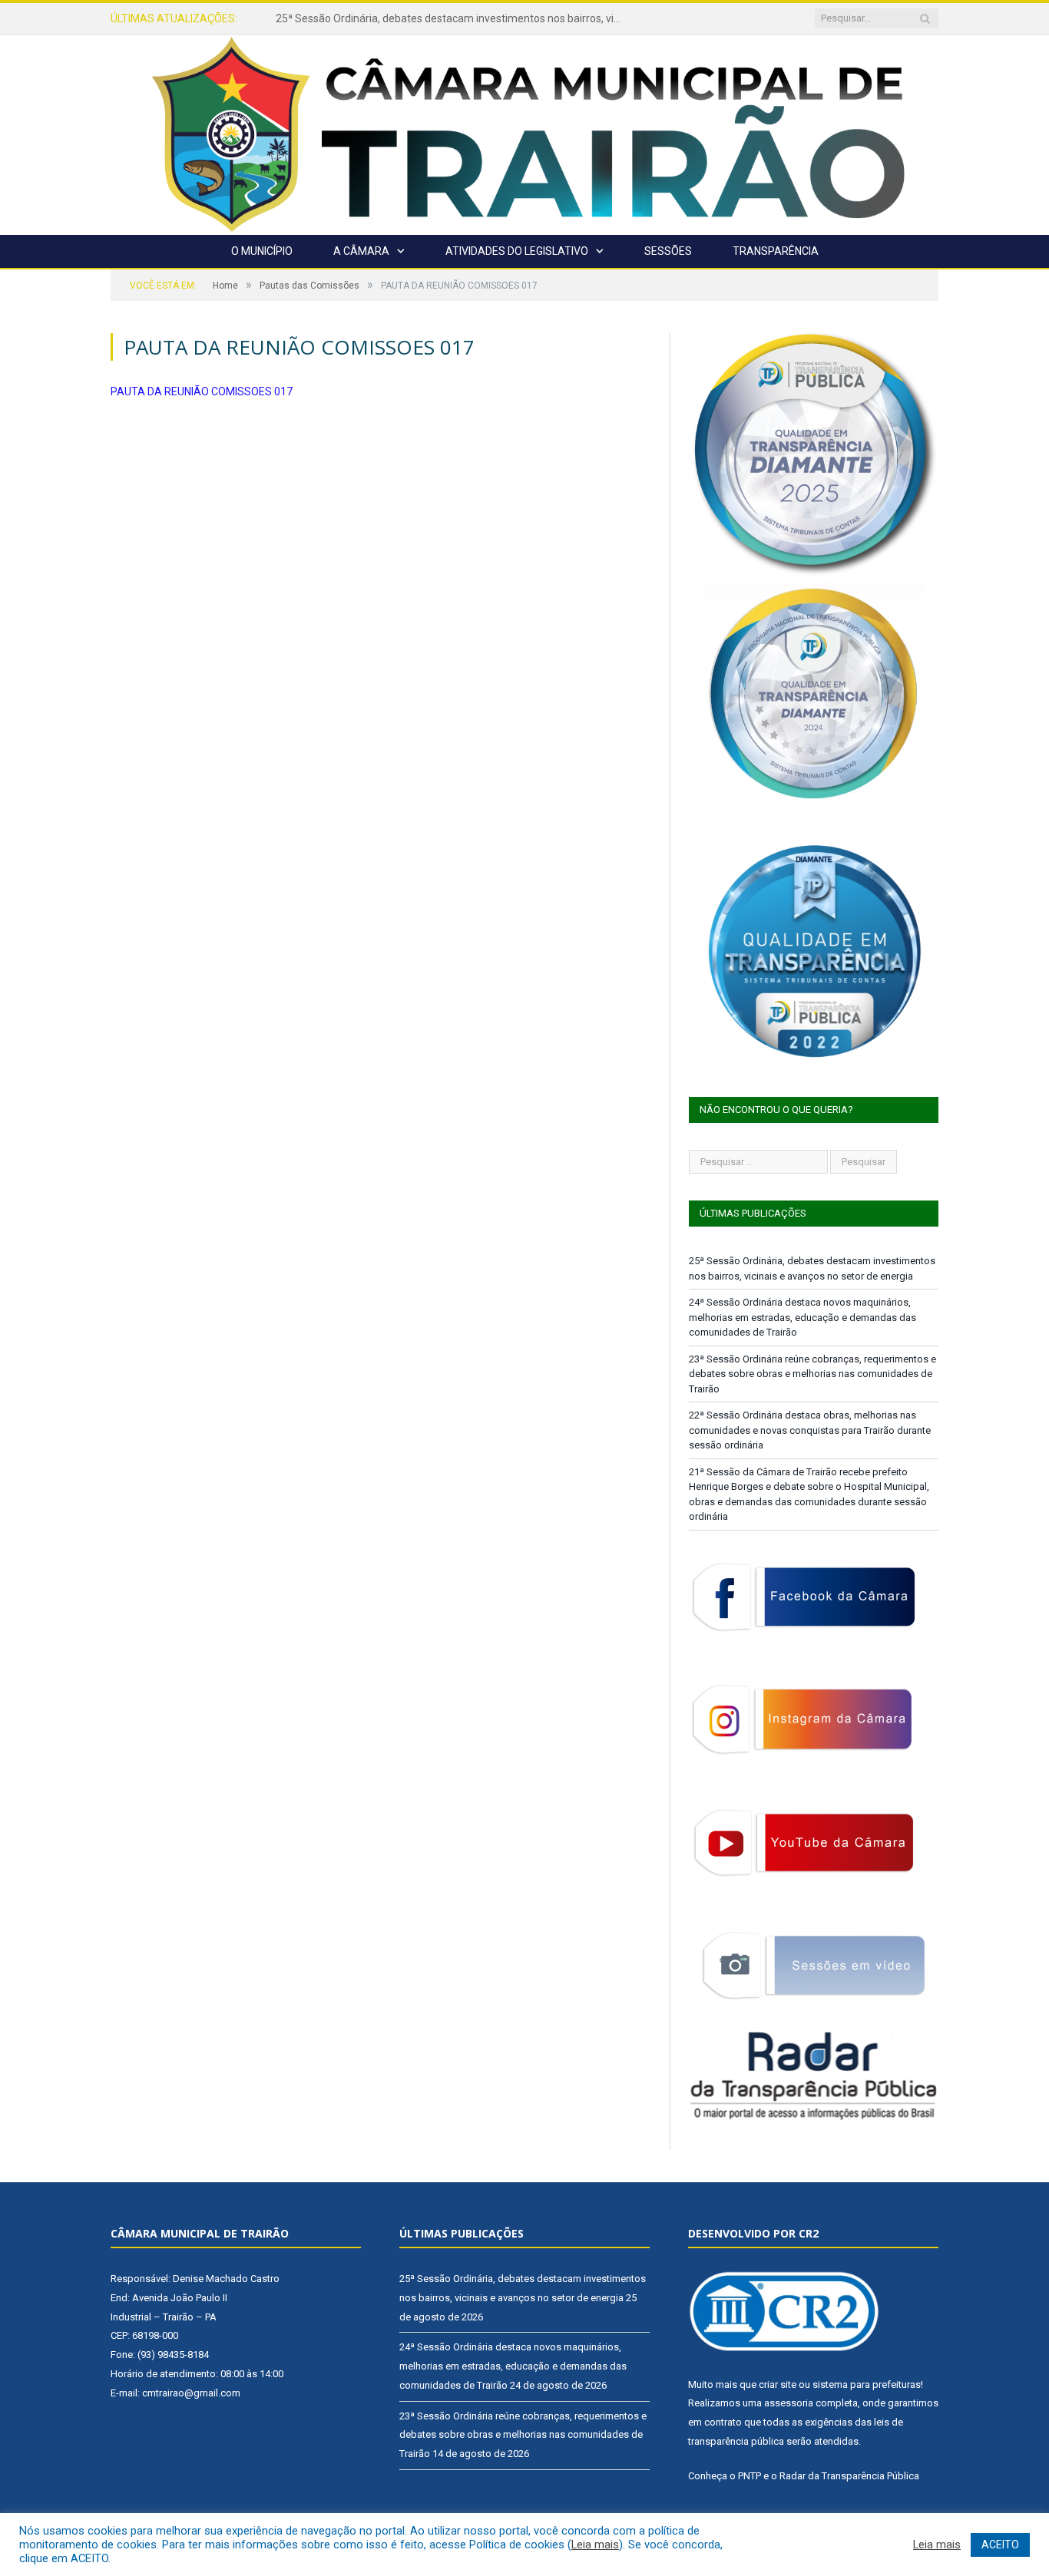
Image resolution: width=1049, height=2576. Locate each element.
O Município (262, 251)
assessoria (789, 2403)
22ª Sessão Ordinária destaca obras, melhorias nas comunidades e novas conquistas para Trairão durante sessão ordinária (810, 1430)
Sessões (668, 251)
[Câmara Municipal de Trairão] (524, 133)
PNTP (750, 2476)
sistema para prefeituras (867, 2384)
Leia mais (595, 2545)
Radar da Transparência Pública (849, 2476)
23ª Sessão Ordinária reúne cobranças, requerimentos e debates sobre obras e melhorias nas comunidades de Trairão (812, 1374)
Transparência (776, 251)
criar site (778, 2384)
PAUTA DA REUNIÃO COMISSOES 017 (202, 391)
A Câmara (361, 251)
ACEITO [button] (1000, 2545)
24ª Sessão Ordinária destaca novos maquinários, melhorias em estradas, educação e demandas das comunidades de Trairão (452, 18)
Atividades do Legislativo (517, 251)
